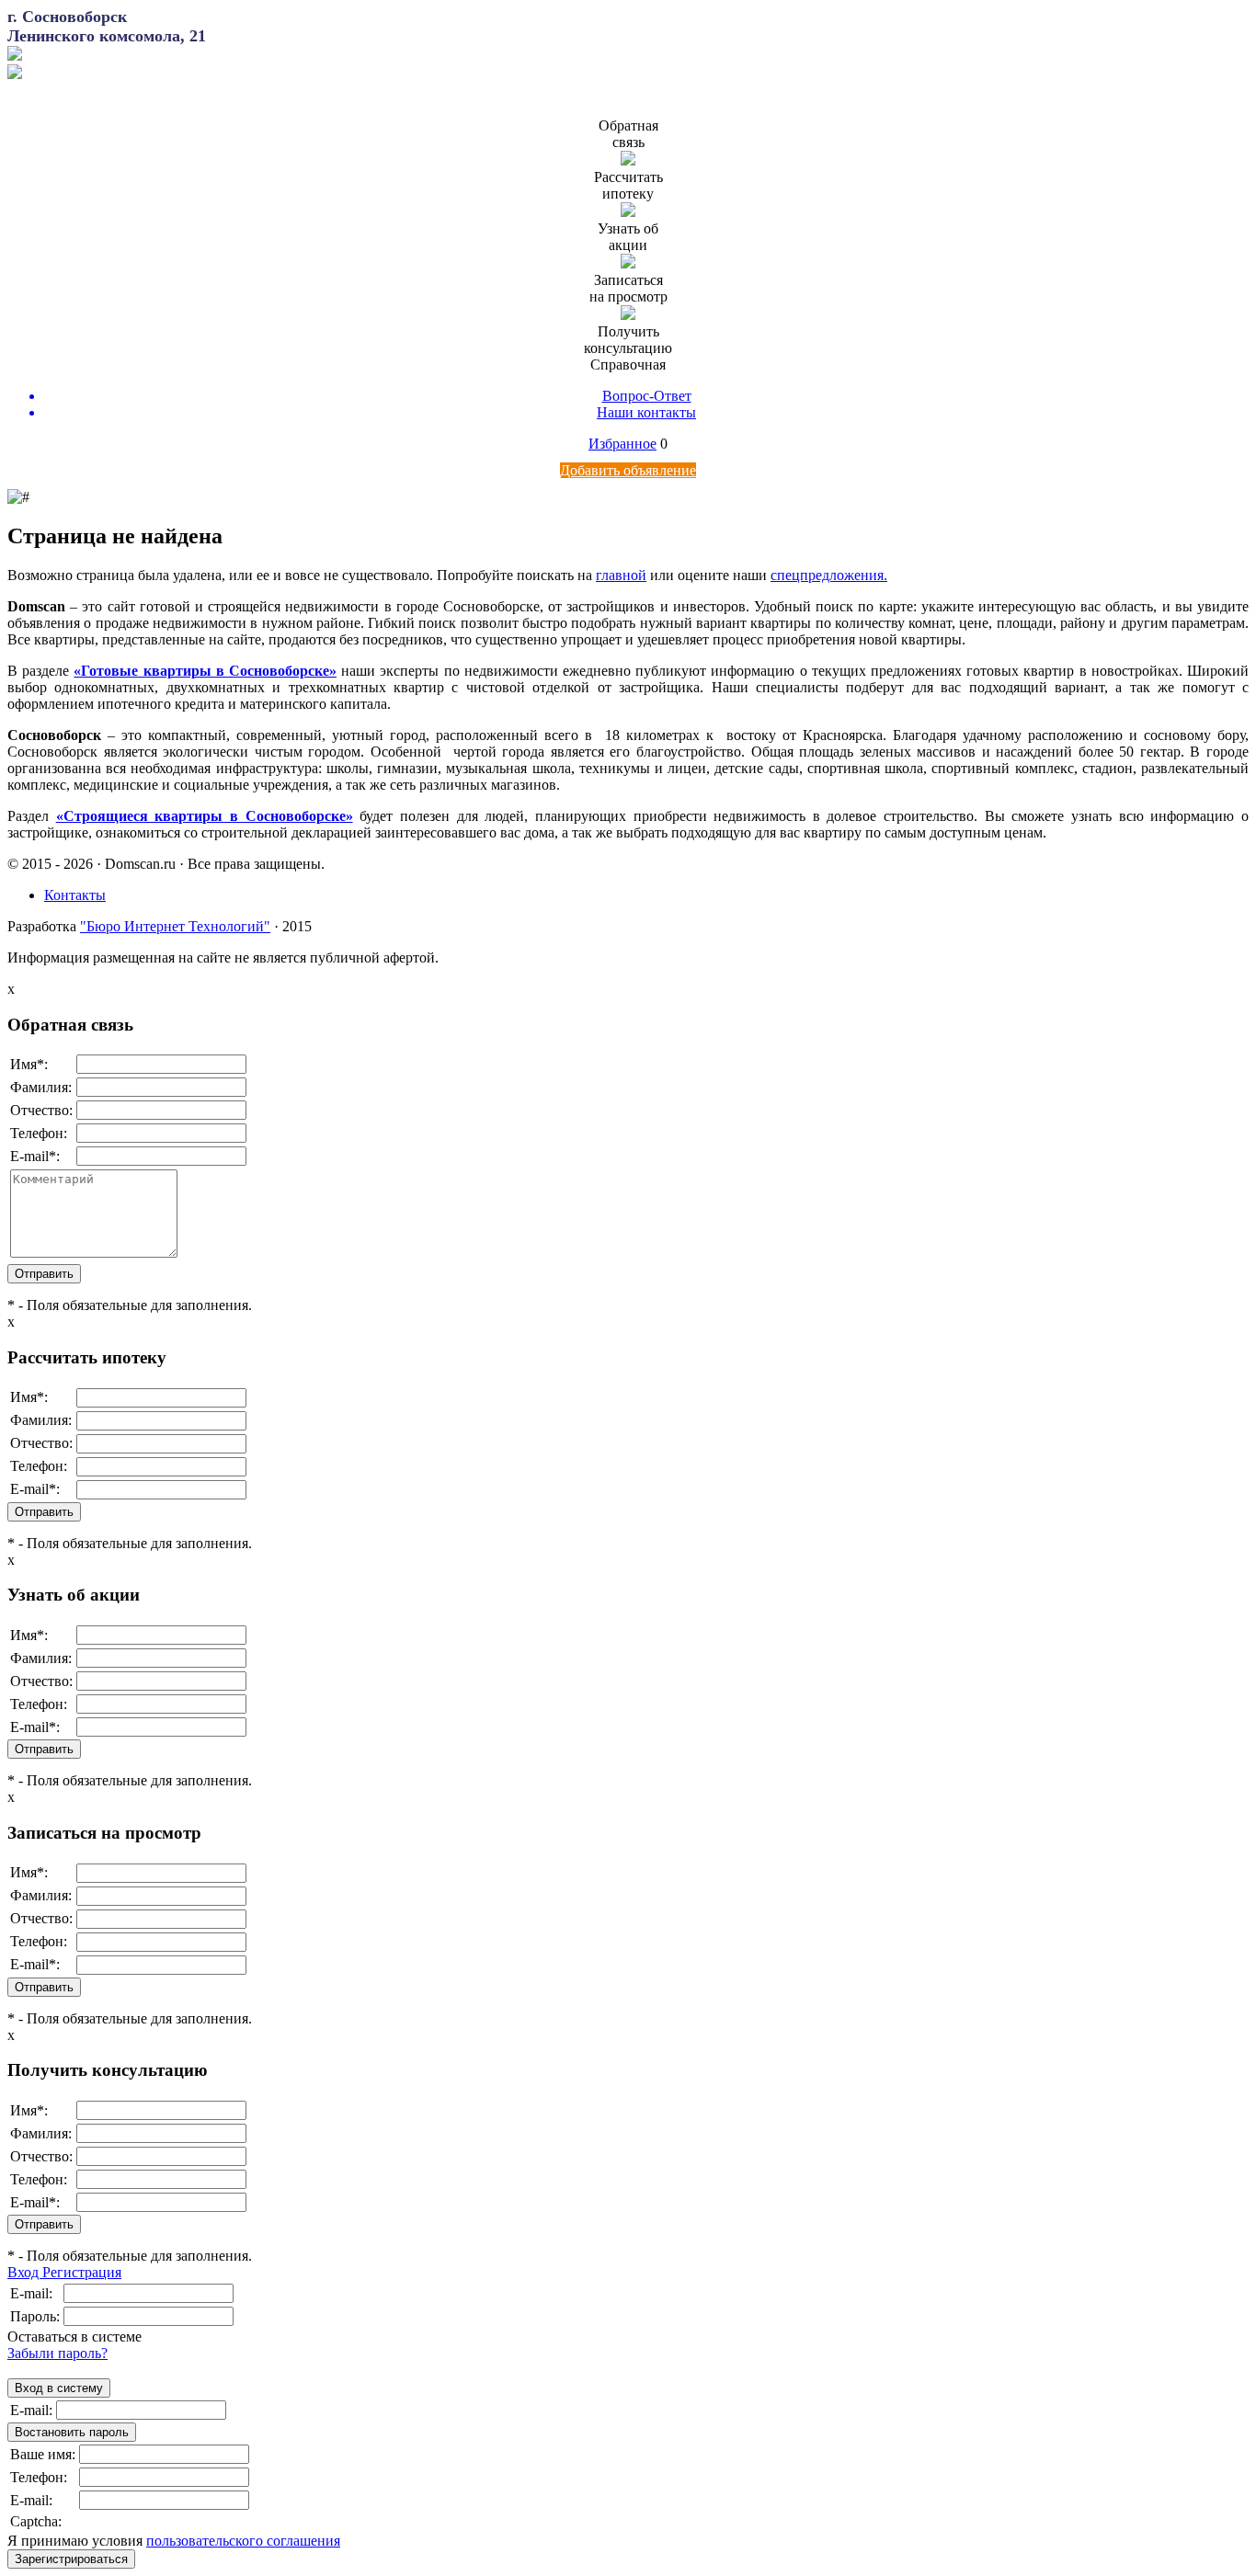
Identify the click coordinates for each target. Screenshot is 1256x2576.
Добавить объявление (628, 470)
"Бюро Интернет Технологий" (175, 926)
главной (621, 575)
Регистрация (82, 2272)
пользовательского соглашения (243, 2541)
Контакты (75, 895)
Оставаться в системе (74, 2337)
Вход (25, 2272)
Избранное (622, 444)
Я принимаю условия (174, 2541)
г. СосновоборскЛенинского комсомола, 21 (107, 26)
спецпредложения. (829, 575)
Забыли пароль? (57, 2353)
